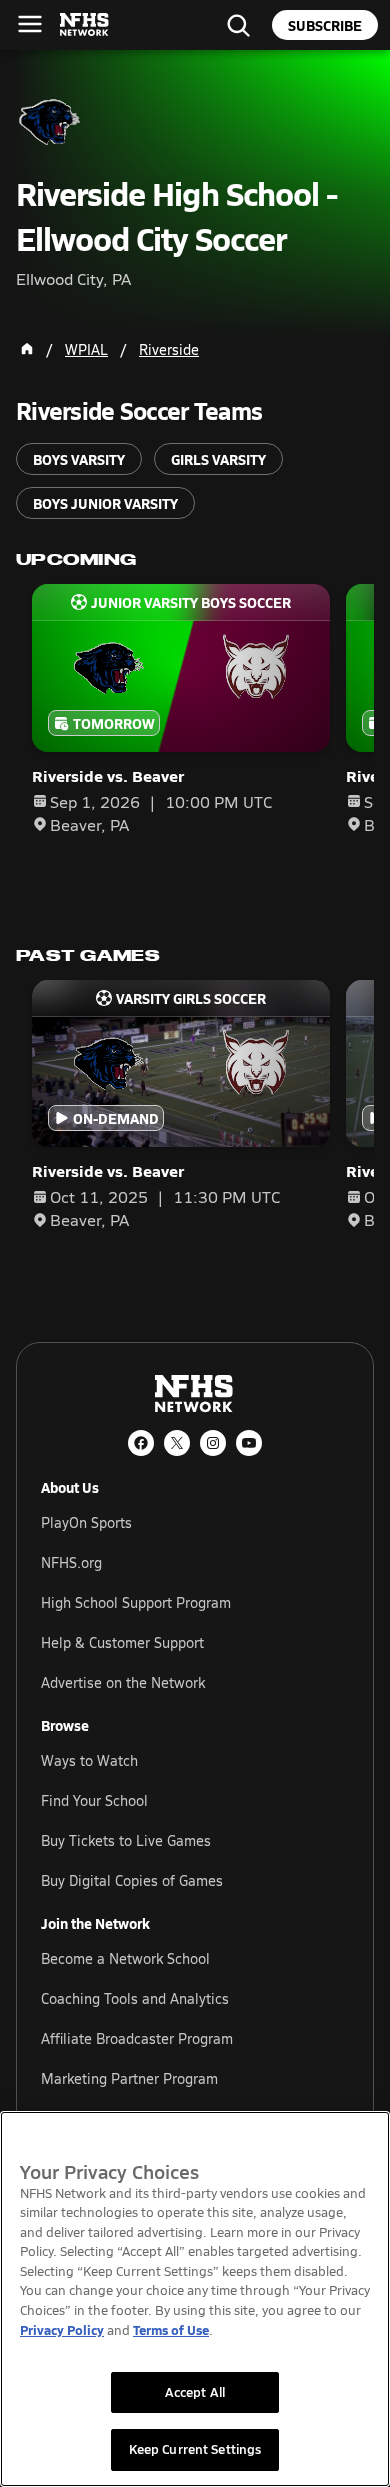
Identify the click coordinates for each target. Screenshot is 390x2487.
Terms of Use (171, 2329)
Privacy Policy (62, 2329)
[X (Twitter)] (177, 1443)
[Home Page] (27, 349)
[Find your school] (238, 25)
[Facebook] (141, 1443)
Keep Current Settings (195, 2449)
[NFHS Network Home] (85, 25)
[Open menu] (30, 24)
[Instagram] (213, 1443)
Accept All (195, 2392)
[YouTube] (249, 1443)
